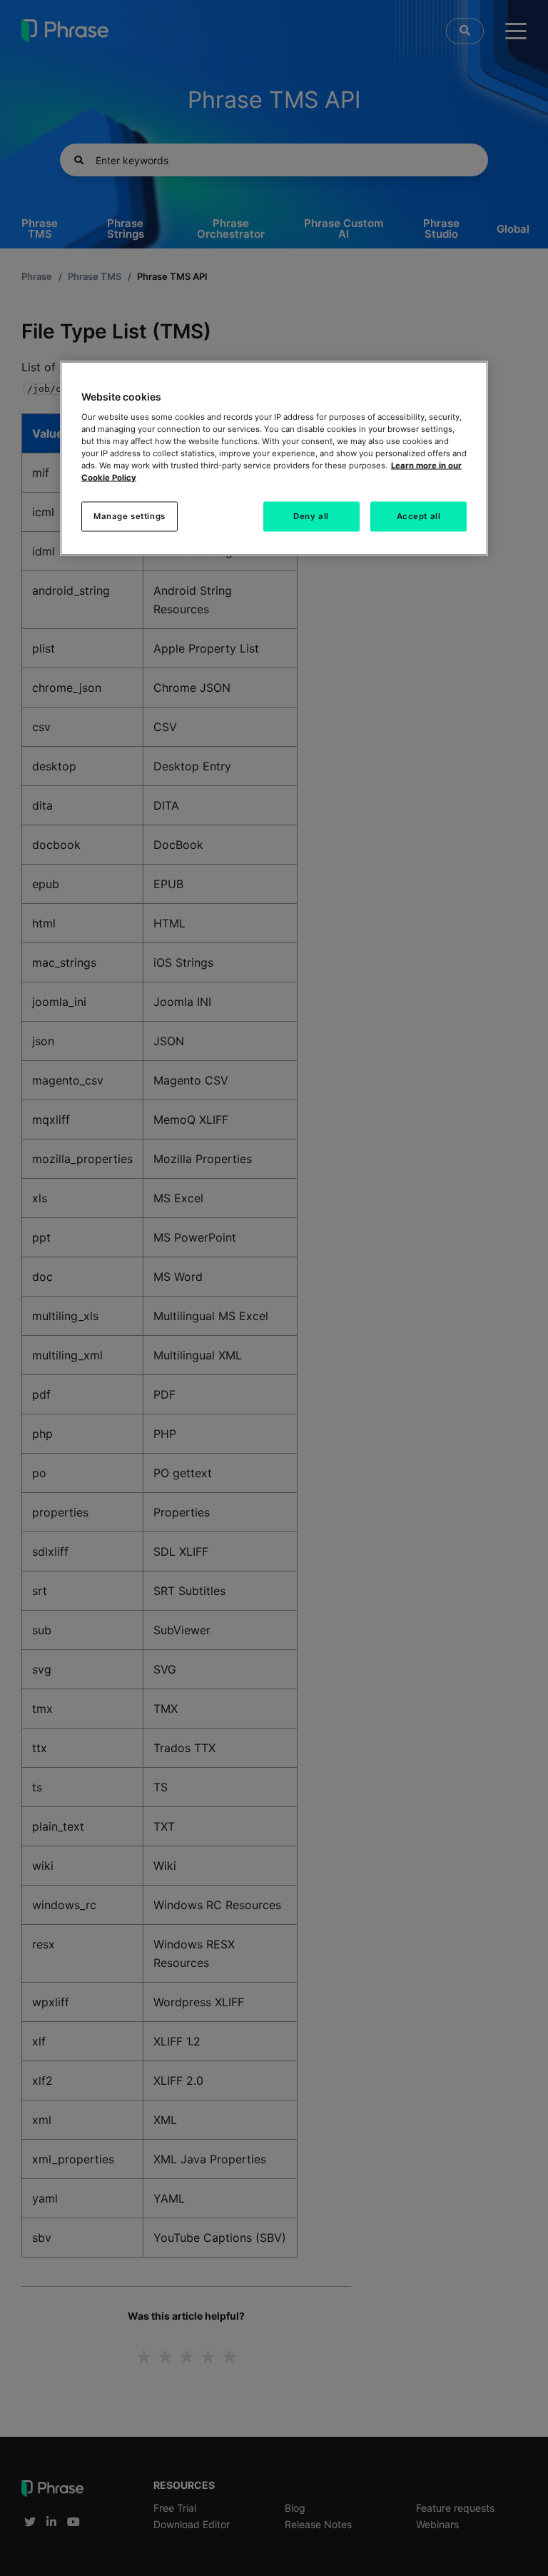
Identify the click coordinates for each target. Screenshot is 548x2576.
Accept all (419, 516)
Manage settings (130, 516)
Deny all (311, 516)
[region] (274, 459)
